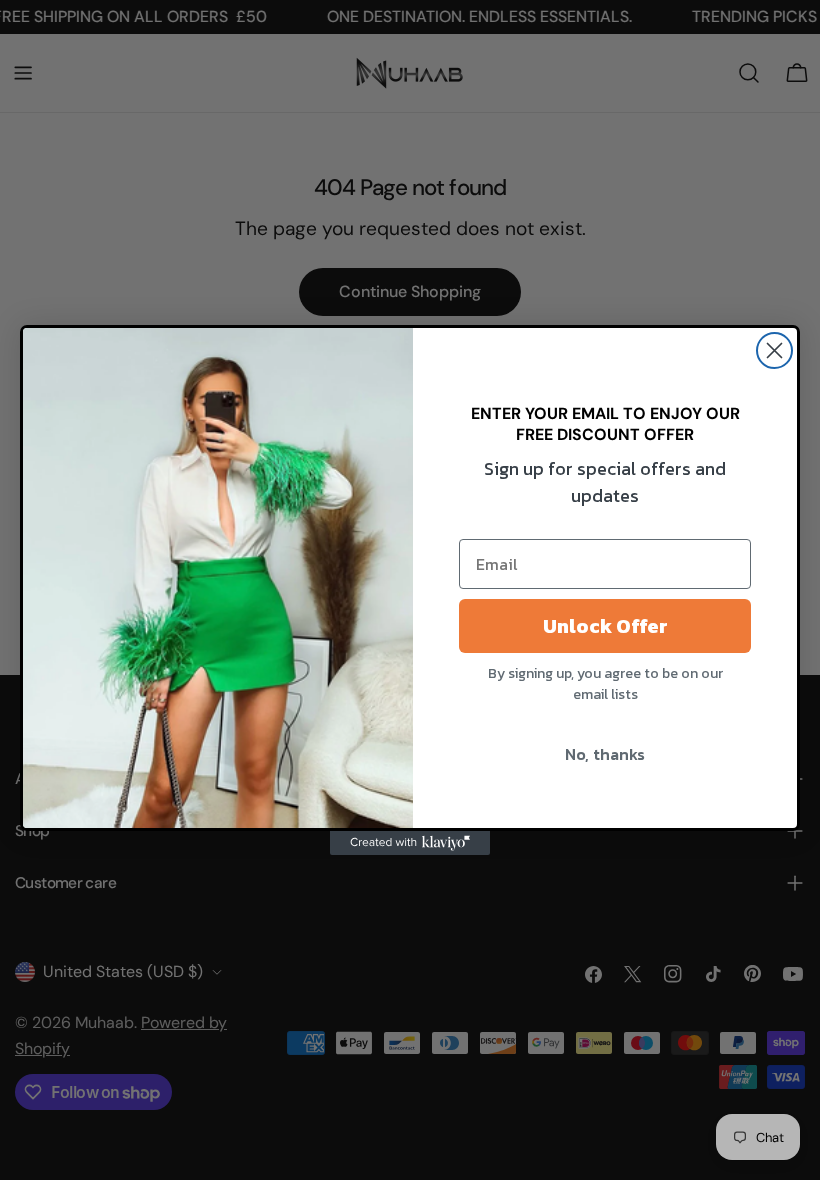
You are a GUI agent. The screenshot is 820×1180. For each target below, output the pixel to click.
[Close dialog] (774, 350)
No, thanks (605, 754)
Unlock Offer (605, 626)
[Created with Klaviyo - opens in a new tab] (410, 843)
